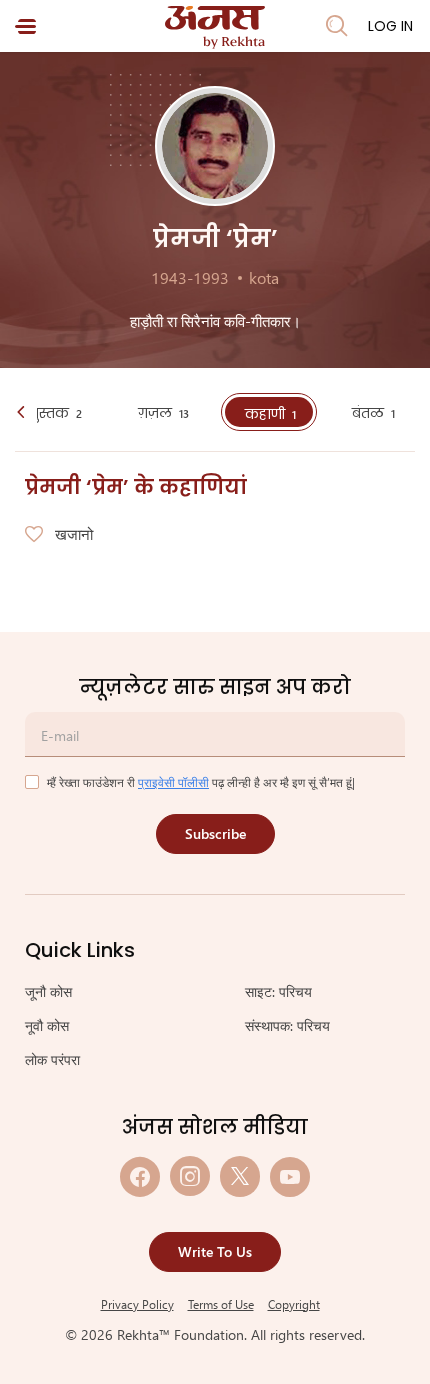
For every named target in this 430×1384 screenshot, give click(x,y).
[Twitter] (240, 1176)
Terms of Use (221, 1304)
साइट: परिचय (278, 991)
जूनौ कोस (48, 991)
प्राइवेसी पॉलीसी (173, 782)
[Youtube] (290, 1176)
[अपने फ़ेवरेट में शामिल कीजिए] (34, 535)
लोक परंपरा (52, 1059)
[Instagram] (190, 1176)
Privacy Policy (137, 1304)
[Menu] (25, 26)
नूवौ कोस (47, 1025)
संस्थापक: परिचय (287, 1025)
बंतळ (373, 413)
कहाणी (270, 414)
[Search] (337, 26)
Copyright (294, 1304)
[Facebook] (140, 1176)
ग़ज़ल (163, 413)
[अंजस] (215, 27)
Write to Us (215, 1251)
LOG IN (390, 26)
